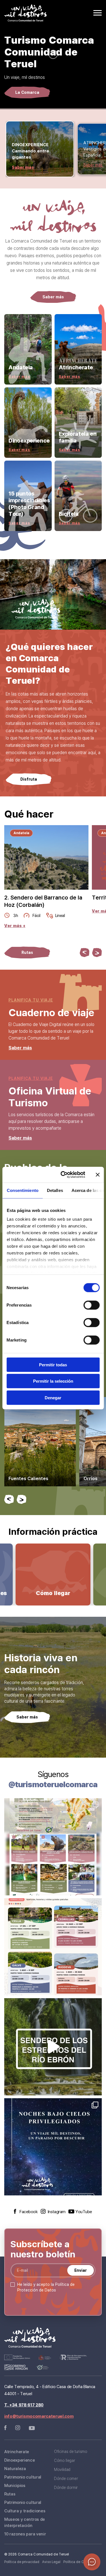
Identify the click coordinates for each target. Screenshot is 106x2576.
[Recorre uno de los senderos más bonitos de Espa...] (53, 2047)
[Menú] (98, 13)
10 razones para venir (25, 2534)
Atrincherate (17, 2451)
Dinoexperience (20, 2460)
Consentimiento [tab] (22, 1190)
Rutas (27, 952)
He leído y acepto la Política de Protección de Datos (46, 2287)
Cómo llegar (64, 2460)
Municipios (15, 2485)
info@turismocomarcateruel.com (39, 2416)
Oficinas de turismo (71, 2451)
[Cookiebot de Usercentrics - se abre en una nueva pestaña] (63, 1175)
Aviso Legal (51, 2562)
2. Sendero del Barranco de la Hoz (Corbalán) (43, 901)
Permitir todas (53, 1364)
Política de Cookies (79, 2562)
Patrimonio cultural (23, 2477)
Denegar (53, 1397)
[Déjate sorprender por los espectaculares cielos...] (53, 2147)
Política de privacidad (22, 2562)
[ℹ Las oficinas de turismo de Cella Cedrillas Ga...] (53, 1947)
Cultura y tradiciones (25, 2511)
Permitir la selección (53, 1381)
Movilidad (62, 2469)
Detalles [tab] (55, 1190)
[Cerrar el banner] (98, 1175)
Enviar (81, 2270)
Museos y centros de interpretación (25, 2522)
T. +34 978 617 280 (24, 2405)
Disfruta (29, 779)
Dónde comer (66, 2478)
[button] (85, 952)
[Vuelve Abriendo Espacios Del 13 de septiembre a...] (53, 1847)
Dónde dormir (66, 2487)
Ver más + (15, 926)
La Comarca (27, 92)
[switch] (91, 1305)
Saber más (23, 167)
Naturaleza (15, 2468)
